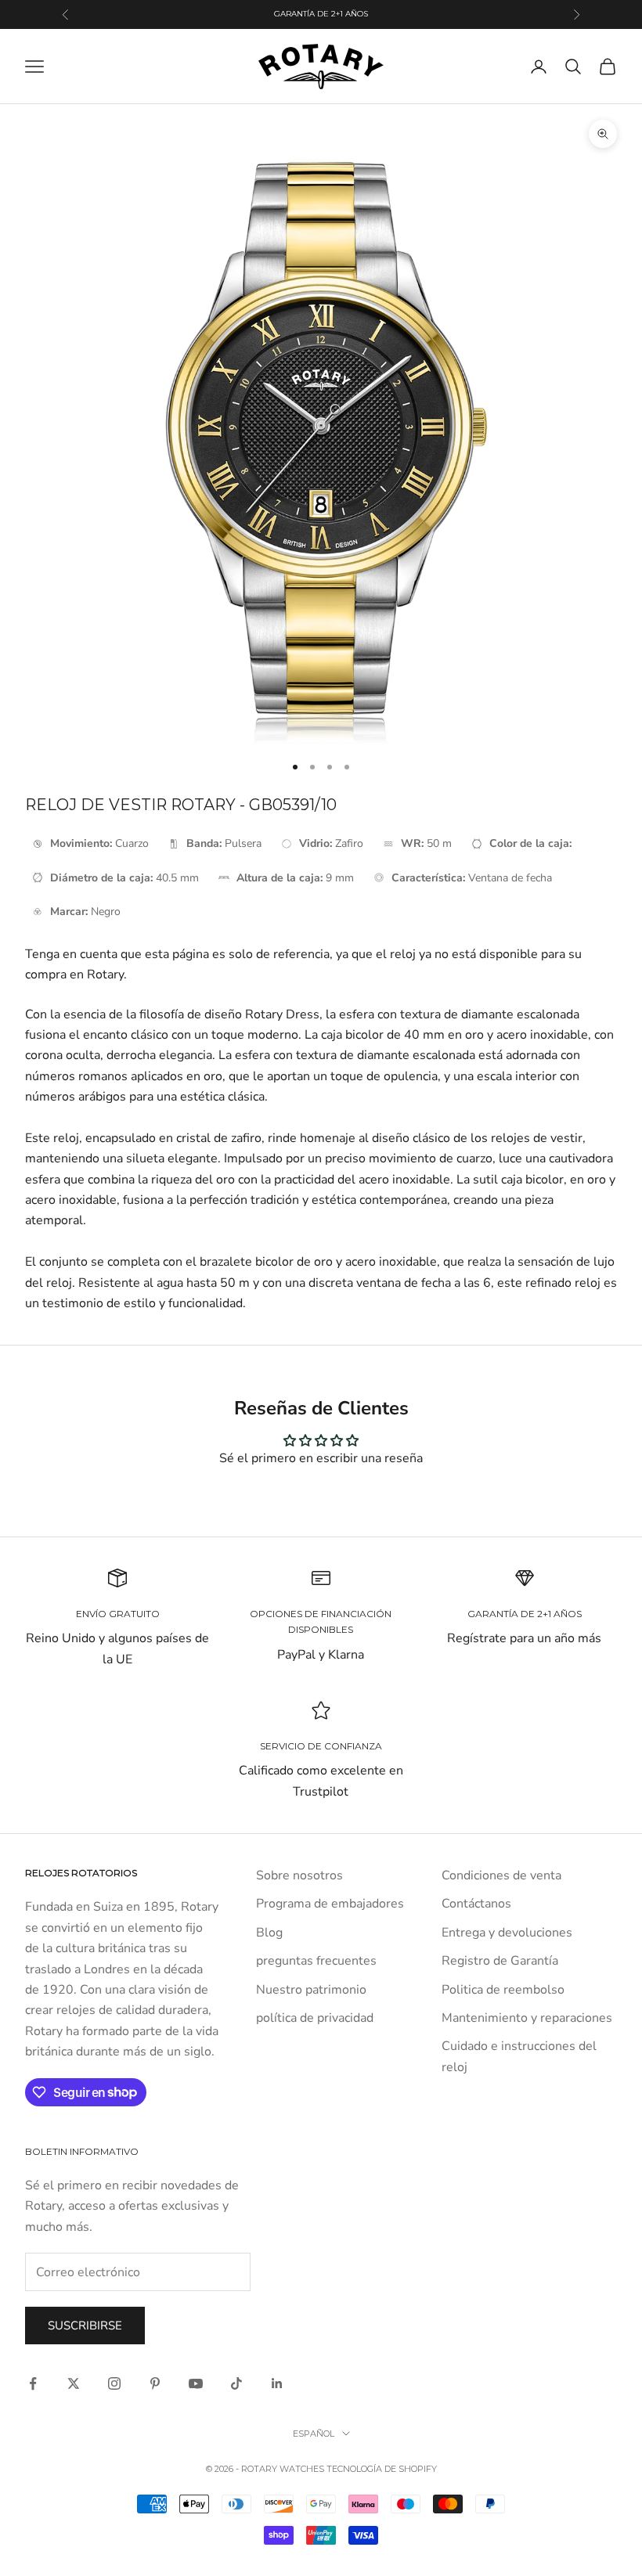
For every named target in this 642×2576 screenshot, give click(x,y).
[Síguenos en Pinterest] (155, 2383)
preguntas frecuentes (316, 1961)
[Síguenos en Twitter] (74, 2383)
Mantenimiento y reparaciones (527, 2018)
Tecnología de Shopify (382, 2469)
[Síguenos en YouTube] (196, 2383)
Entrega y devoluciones (507, 1933)
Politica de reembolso (503, 1990)
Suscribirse (85, 2326)
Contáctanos (476, 1904)
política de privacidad (315, 2018)
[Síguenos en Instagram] (114, 2383)
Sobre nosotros (299, 1875)
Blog (269, 1933)
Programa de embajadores (330, 1904)
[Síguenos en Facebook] (33, 2383)
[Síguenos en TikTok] (236, 2383)
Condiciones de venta (501, 1875)
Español (314, 2434)
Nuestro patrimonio (311, 1990)
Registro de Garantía (500, 1961)
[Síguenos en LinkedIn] (277, 2383)
